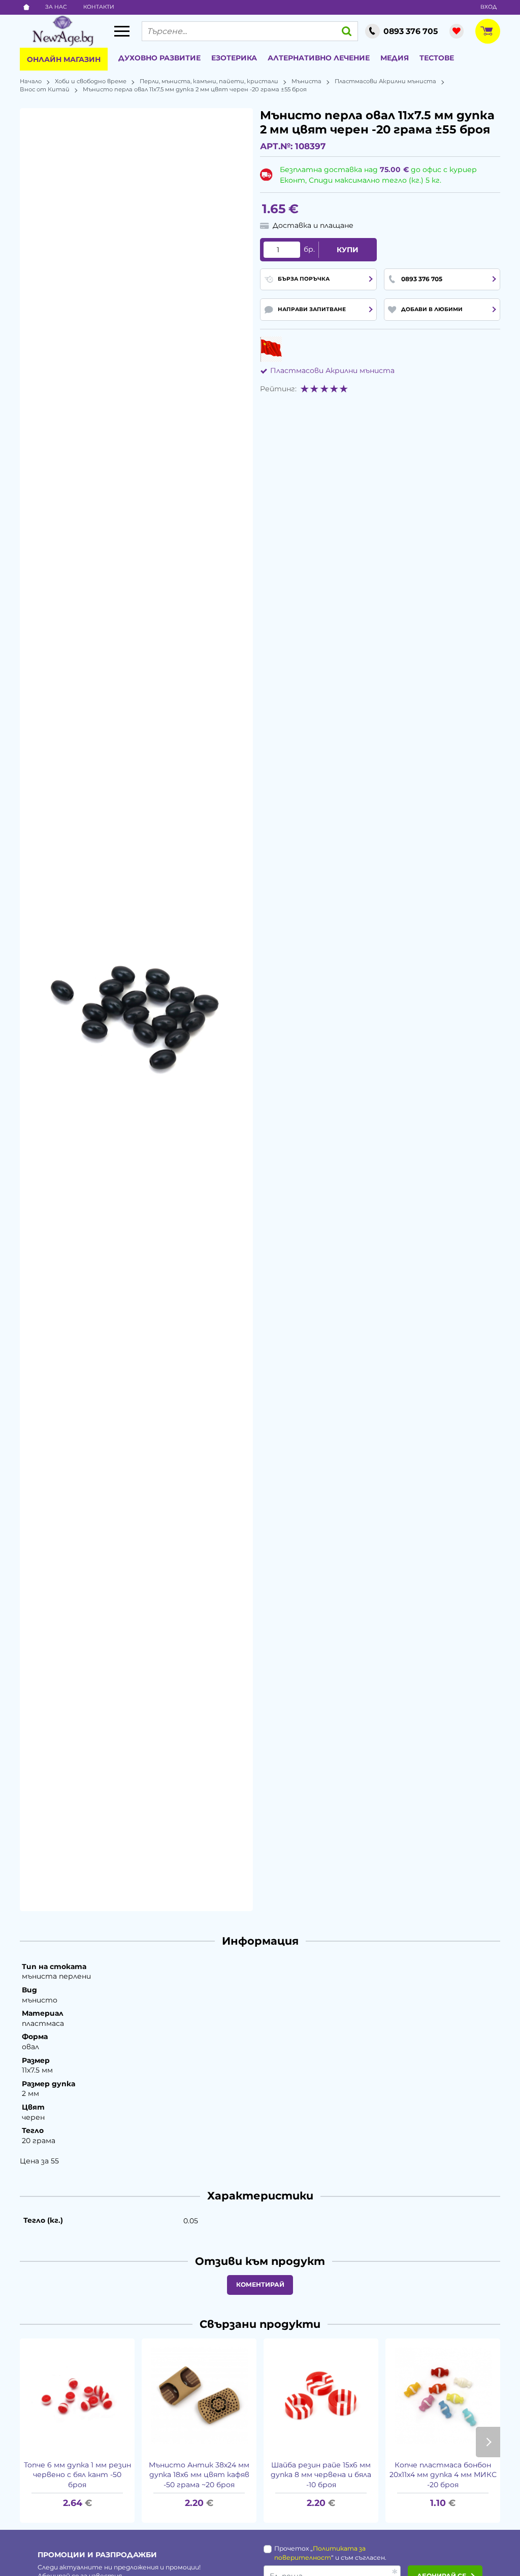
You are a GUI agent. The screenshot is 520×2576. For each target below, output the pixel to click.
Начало (31, 81)
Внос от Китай (45, 89)
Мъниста (306, 81)
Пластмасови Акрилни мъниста (385, 81)
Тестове (437, 58)
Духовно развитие (159, 58)
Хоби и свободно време (91, 81)
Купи (348, 250)
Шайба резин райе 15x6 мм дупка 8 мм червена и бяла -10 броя (321, 2475)
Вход (489, 7)
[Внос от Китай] (271, 349)
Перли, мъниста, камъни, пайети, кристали (209, 81)
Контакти (99, 7)
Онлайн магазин (64, 59)
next (488, 2442)
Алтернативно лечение (319, 58)
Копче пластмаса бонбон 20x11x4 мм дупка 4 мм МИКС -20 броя (443, 2475)
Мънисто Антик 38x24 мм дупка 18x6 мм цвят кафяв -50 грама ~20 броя (199, 2475)
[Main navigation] (122, 31)
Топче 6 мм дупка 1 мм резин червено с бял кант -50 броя (77, 2475)
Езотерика (234, 58)
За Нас (56, 7)
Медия (395, 58)
